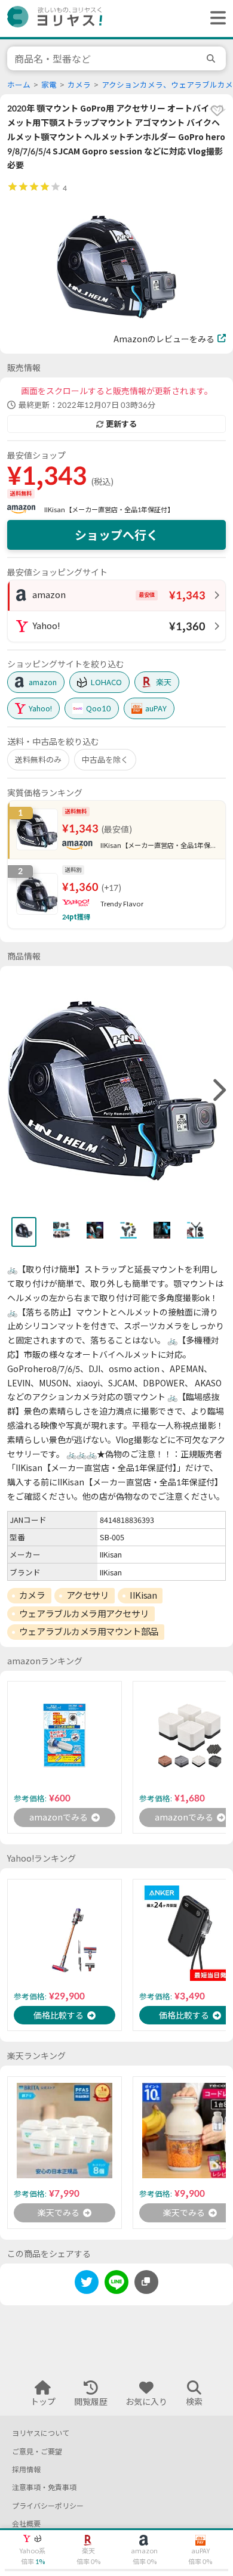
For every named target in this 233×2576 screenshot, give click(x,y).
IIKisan (143, 1595)
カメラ (79, 85)
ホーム (19, 85)
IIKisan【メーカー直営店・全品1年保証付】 (109, 510)
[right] (218, 1091)
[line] (116, 2284)
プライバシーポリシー (48, 2506)
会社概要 (26, 2524)
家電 (49, 85)
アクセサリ (88, 1595)
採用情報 (26, 2470)
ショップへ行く (116, 535)
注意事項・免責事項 (44, 2487)
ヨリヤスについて (41, 2433)
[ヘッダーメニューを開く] (215, 18)
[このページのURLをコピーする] (146, 2282)
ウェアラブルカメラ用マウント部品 (89, 1631)
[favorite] (217, 110)
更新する (121, 424)
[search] (213, 58)
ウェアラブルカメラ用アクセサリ (84, 1614)
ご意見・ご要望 (37, 2452)
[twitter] (87, 2284)
